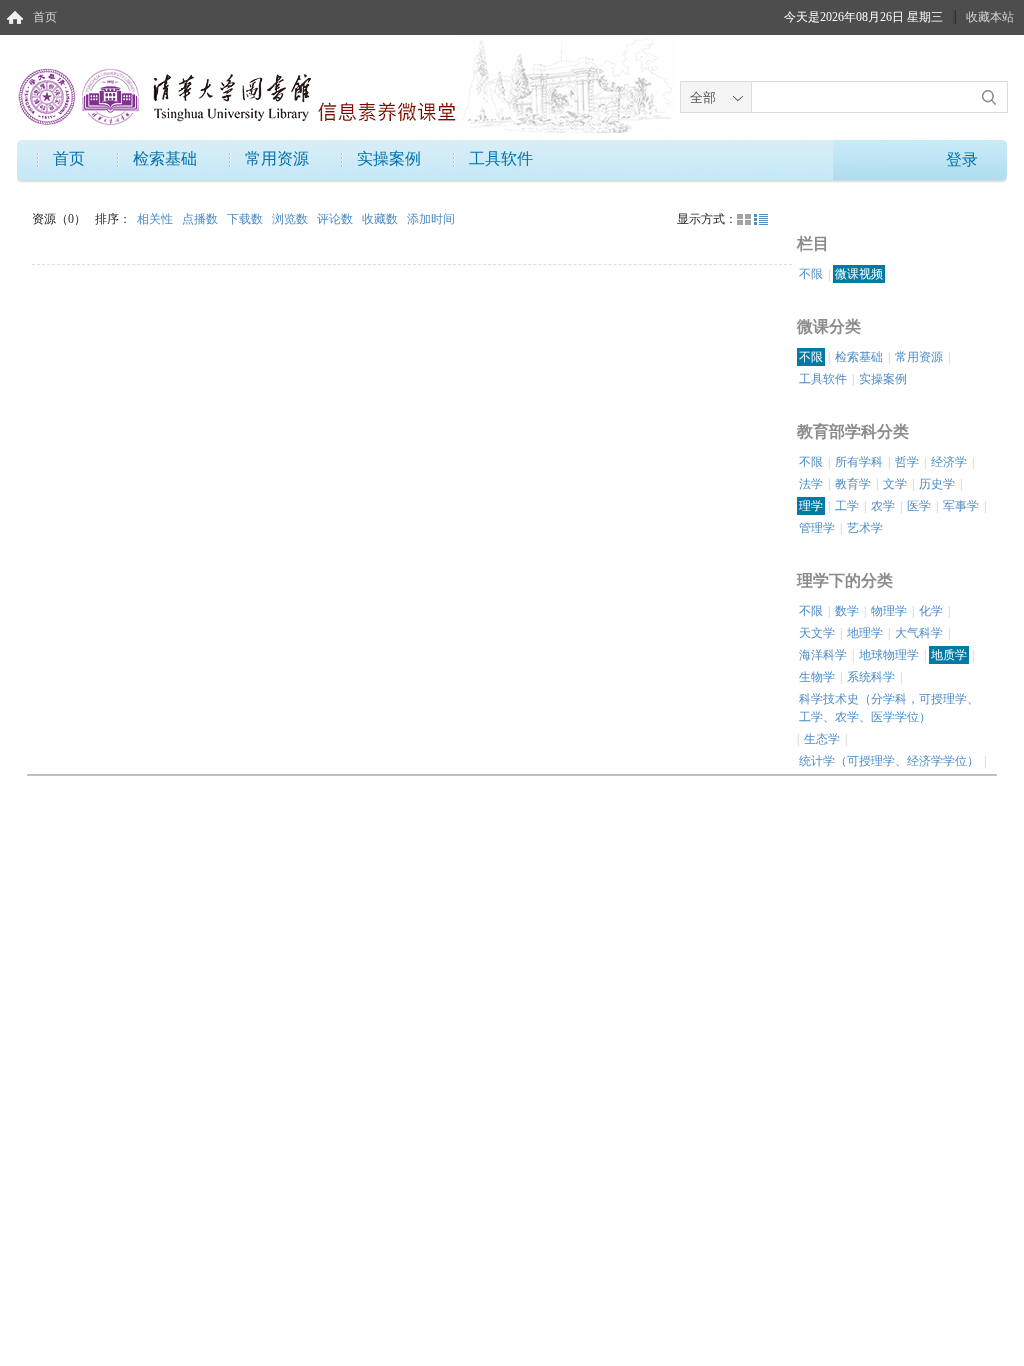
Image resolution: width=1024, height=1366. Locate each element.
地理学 (865, 633)
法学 (811, 484)
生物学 (817, 677)
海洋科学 (823, 655)
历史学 (937, 484)
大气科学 (919, 633)
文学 (895, 484)
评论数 (336, 219)
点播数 (201, 219)
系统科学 (871, 677)
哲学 (907, 462)
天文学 (817, 633)
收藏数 (381, 219)
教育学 (853, 484)
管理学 (817, 528)
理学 (811, 506)
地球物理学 (889, 655)
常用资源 (277, 158)
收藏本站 (990, 17)
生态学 (822, 739)
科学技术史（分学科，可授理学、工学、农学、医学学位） (889, 708)
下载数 (246, 219)
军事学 (961, 506)
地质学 (949, 655)
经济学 (949, 462)
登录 (962, 159)
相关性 (156, 219)
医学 (919, 506)
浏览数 (291, 219)
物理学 (889, 611)
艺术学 (865, 528)
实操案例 (389, 158)
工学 (847, 506)
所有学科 (859, 462)
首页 (45, 17)
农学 (883, 506)
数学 (847, 611)
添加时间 (431, 219)
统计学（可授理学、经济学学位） (889, 761)
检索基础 (165, 158)
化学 (931, 611)
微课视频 (859, 274)
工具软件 (501, 158)
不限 (811, 274)
